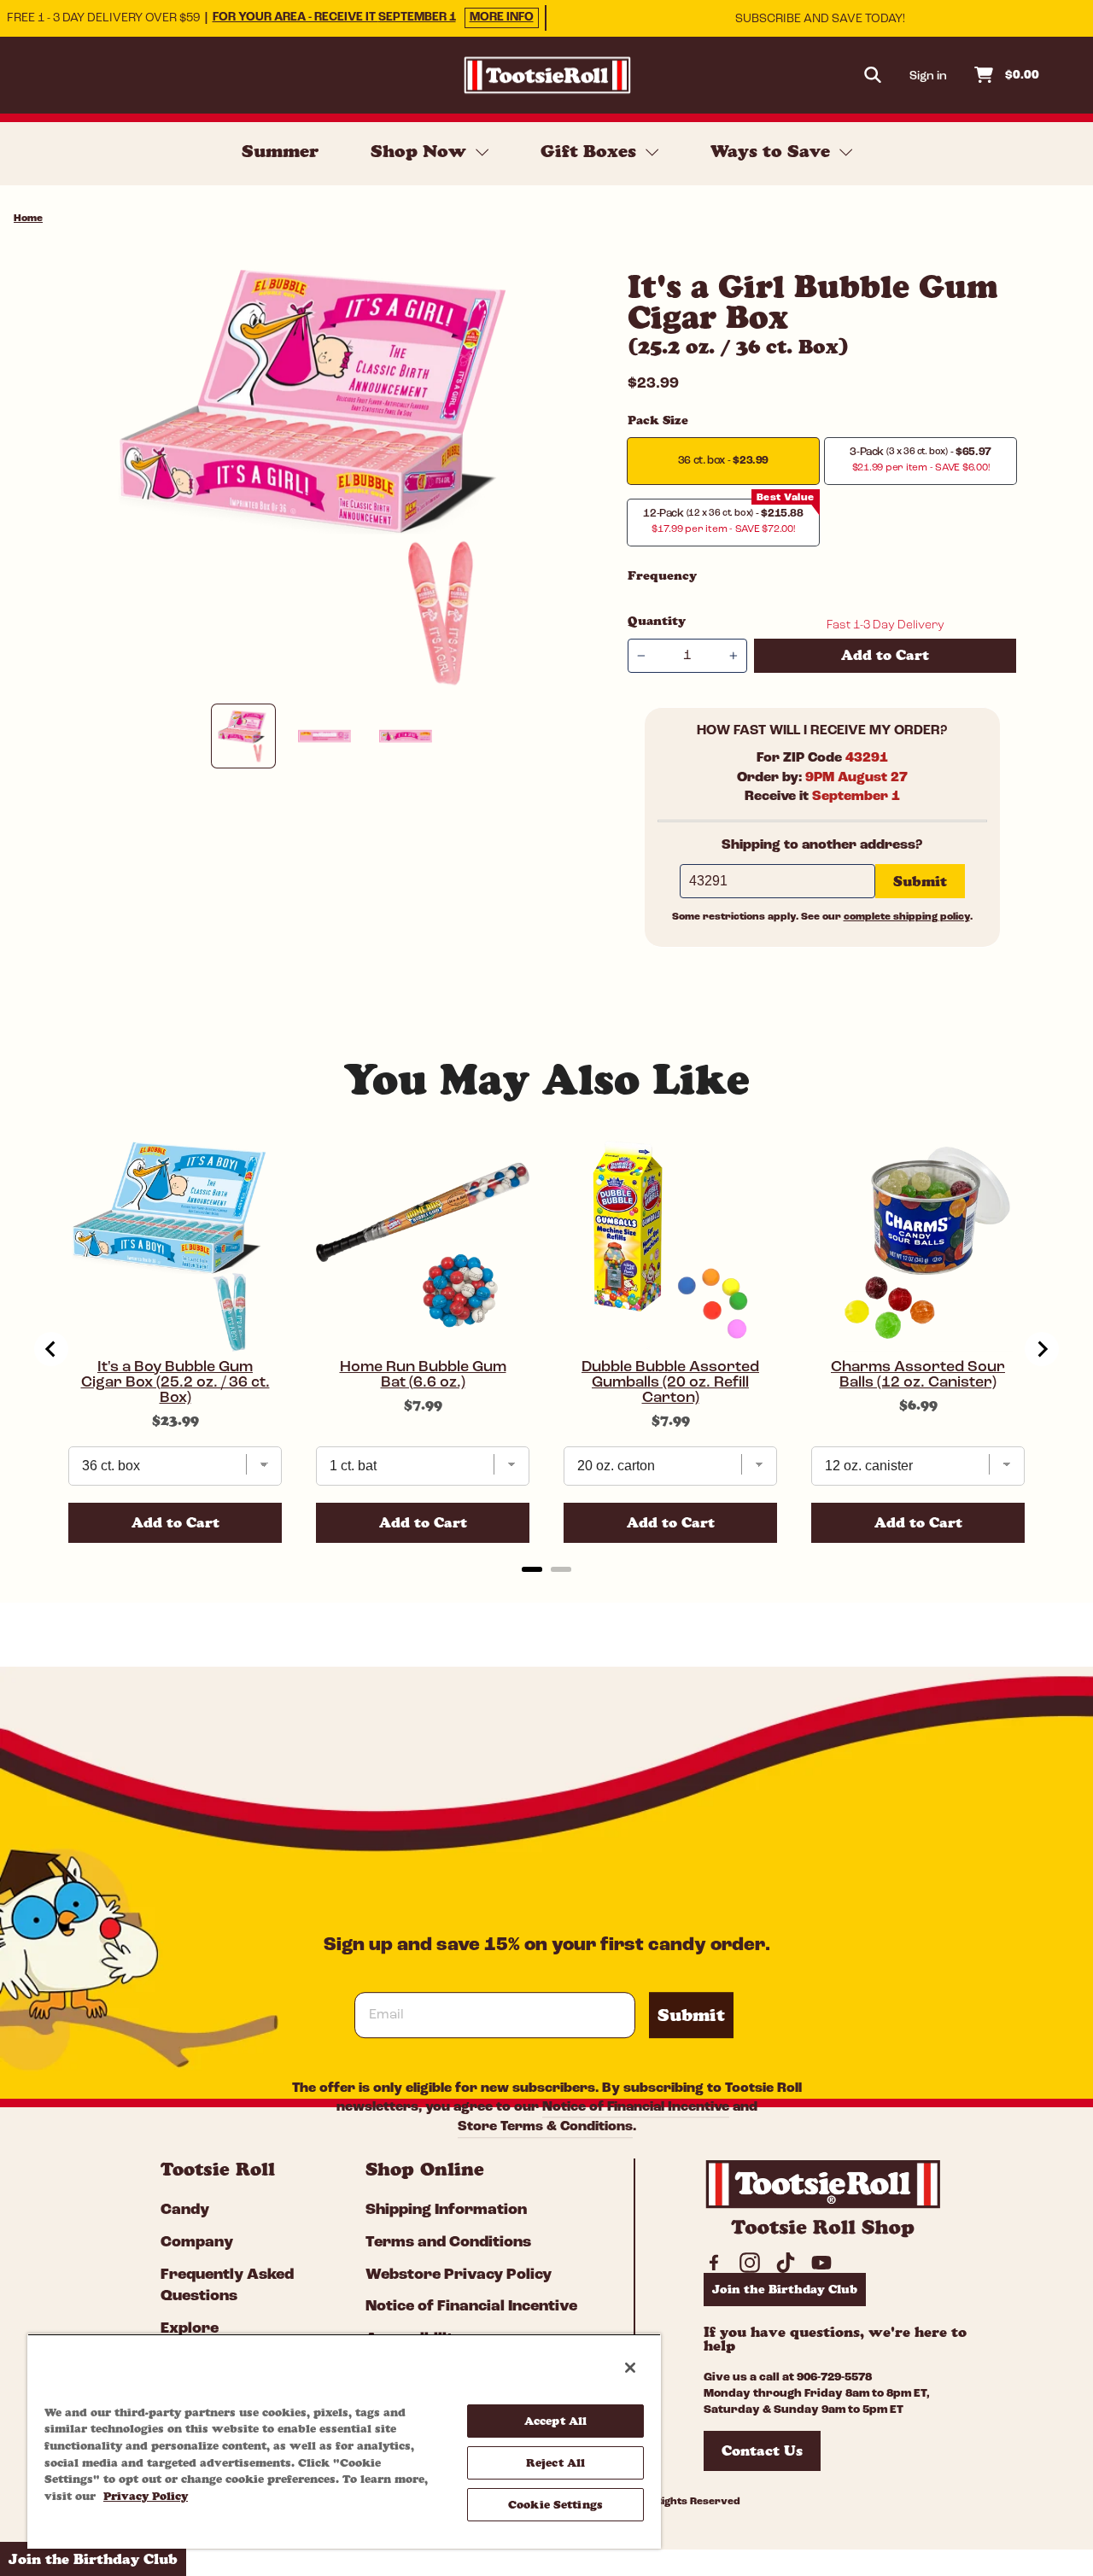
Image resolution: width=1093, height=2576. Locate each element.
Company (197, 2243)
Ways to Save (773, 151)
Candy (185, 2211)
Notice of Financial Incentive (636, 2107)
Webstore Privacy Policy (459, 2275)
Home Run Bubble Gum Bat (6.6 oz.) (423, 1376)
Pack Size (658, 420)
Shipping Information (446, 2211)
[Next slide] (1042, 1349)
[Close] (630, 2368)
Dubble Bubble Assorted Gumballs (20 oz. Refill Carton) (670, 1383)
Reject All (555, 2462)
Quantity (657, 621)
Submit (691, 2015)
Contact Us (762, 2450)
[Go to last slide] (51, 1349)
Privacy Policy (146, 2496)
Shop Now (421, 151)
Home (28, 219)
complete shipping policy (907, 917)
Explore (190, 2329)
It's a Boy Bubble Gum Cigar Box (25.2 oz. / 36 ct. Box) (175, 1383)
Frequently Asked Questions (227, 2286)
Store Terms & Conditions (545, 2128)
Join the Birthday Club (785, 2289)
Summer (280, 151)
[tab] (532, 1569)
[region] (344, 2441)
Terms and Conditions (448, 2243)
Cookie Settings (555, 2504)
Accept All (555, 2421)
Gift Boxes (591, 151)
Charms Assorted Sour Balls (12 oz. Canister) (918, 1376)
